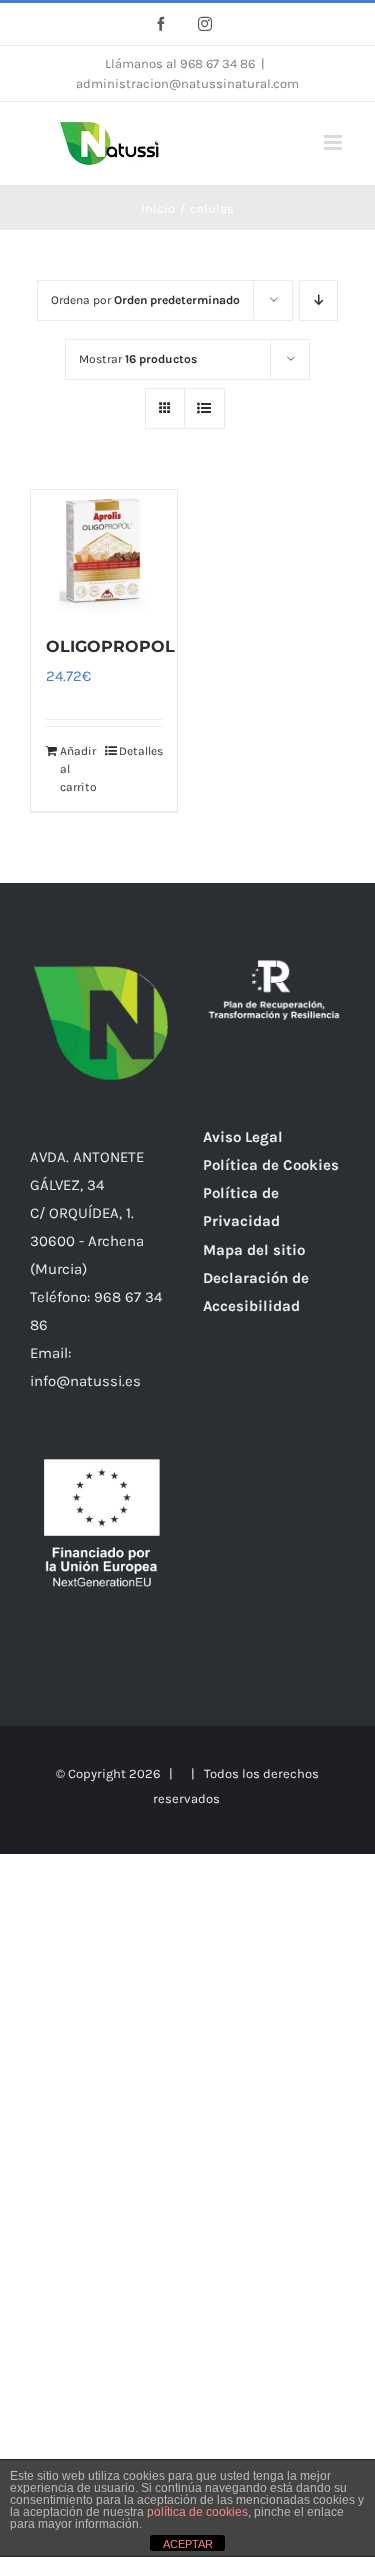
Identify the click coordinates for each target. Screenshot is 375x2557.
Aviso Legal (243, 1137)
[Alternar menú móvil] (334, 142)
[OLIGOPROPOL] (104, 551)
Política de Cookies (271, 1165)
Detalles (140, 751)
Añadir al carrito (78, 769)
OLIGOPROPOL (110, 646)
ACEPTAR (188, 2544)
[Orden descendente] (318, 300)
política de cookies (197, 2512)
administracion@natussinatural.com (187, 83)
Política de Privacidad (241, 1207)
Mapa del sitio (254, 1250)
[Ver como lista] (204, 408)
